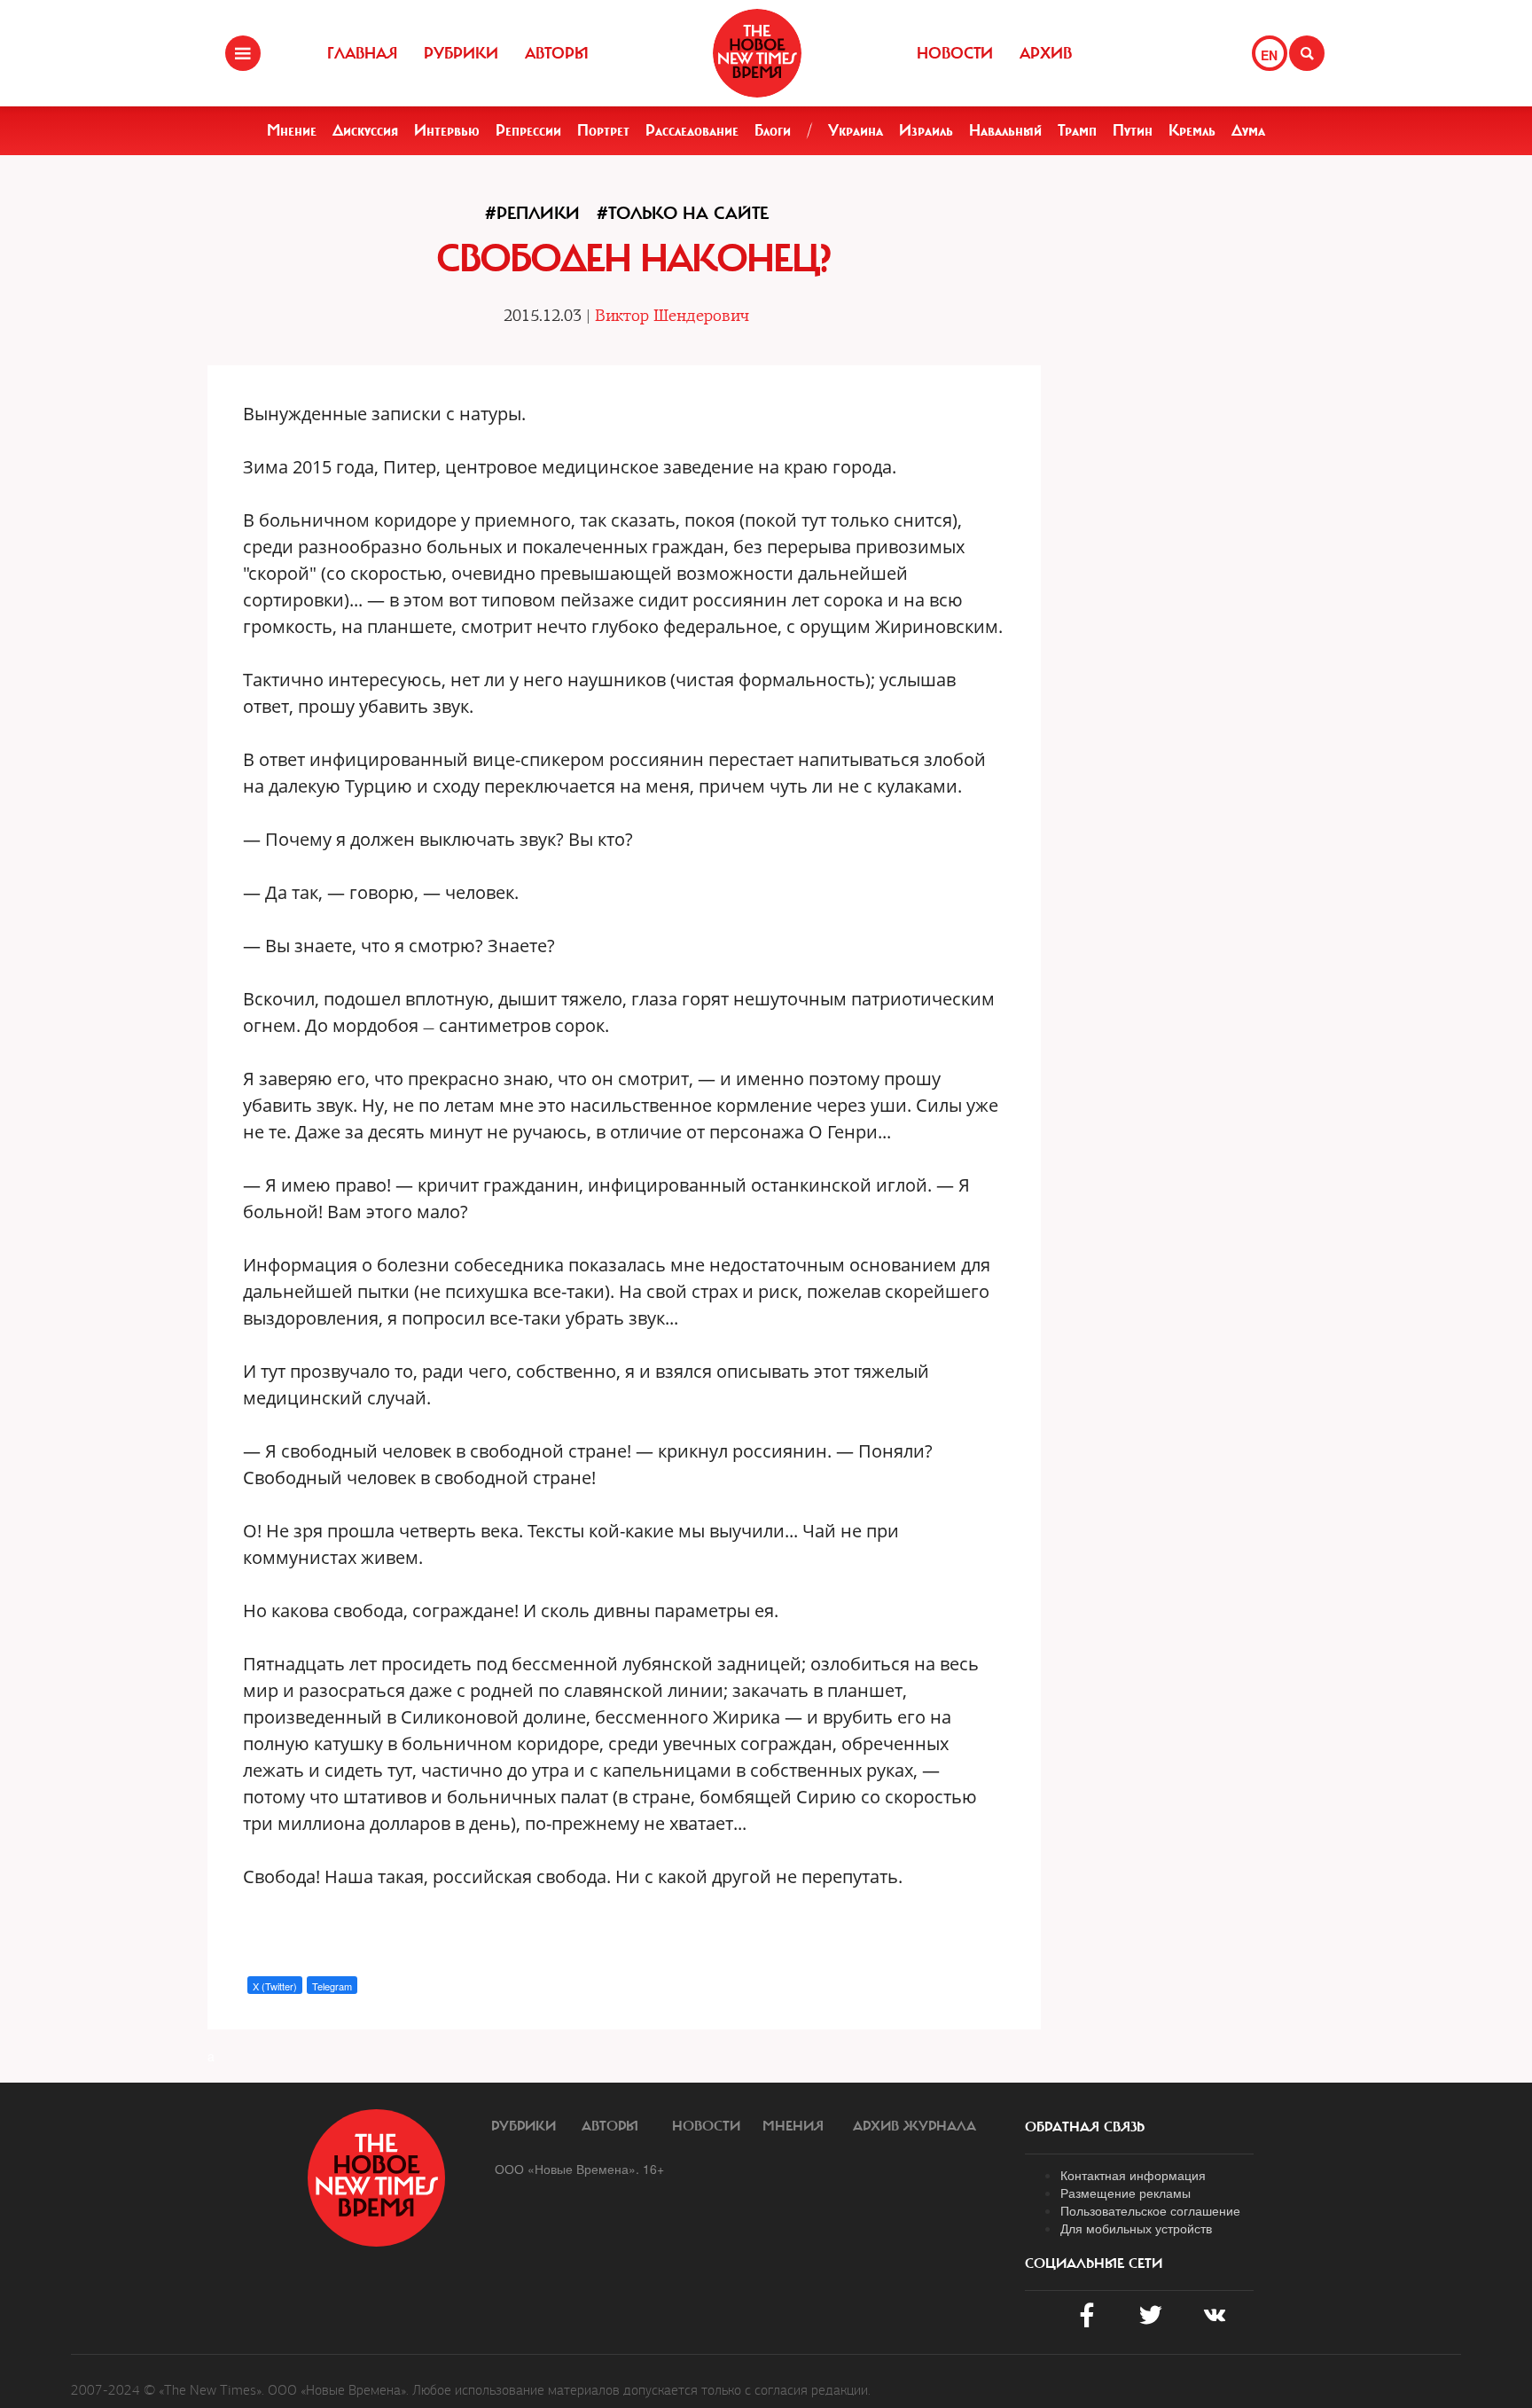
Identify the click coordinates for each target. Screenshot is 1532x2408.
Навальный (1005, 130)
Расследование (692, 130)
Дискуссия (365, 130)
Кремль (1192, 130)
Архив (1046, 53)
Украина (856, 130)
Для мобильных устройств (1136, 2228)
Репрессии (528, 130)
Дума (1248, 130)
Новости (955, 53)
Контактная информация (1133, 2175)
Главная (362, 53)
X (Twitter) (275, 1986)
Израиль (926, 130)
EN (1269, 55)
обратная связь (1085, 2127)
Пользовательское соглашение (1150, 2210)
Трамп (1077, 130)
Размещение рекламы (1126, 2193)
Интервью (447, 130)
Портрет (603, 130)
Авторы (557, 53)
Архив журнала (915, 2126)
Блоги (773, 130)
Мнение (292, 130)
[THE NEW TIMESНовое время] (757, 53)
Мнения (793, 2126)
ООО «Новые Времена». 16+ (579, 2169)
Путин (1133, 130)
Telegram (332, 1986)
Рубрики (461, 53)
